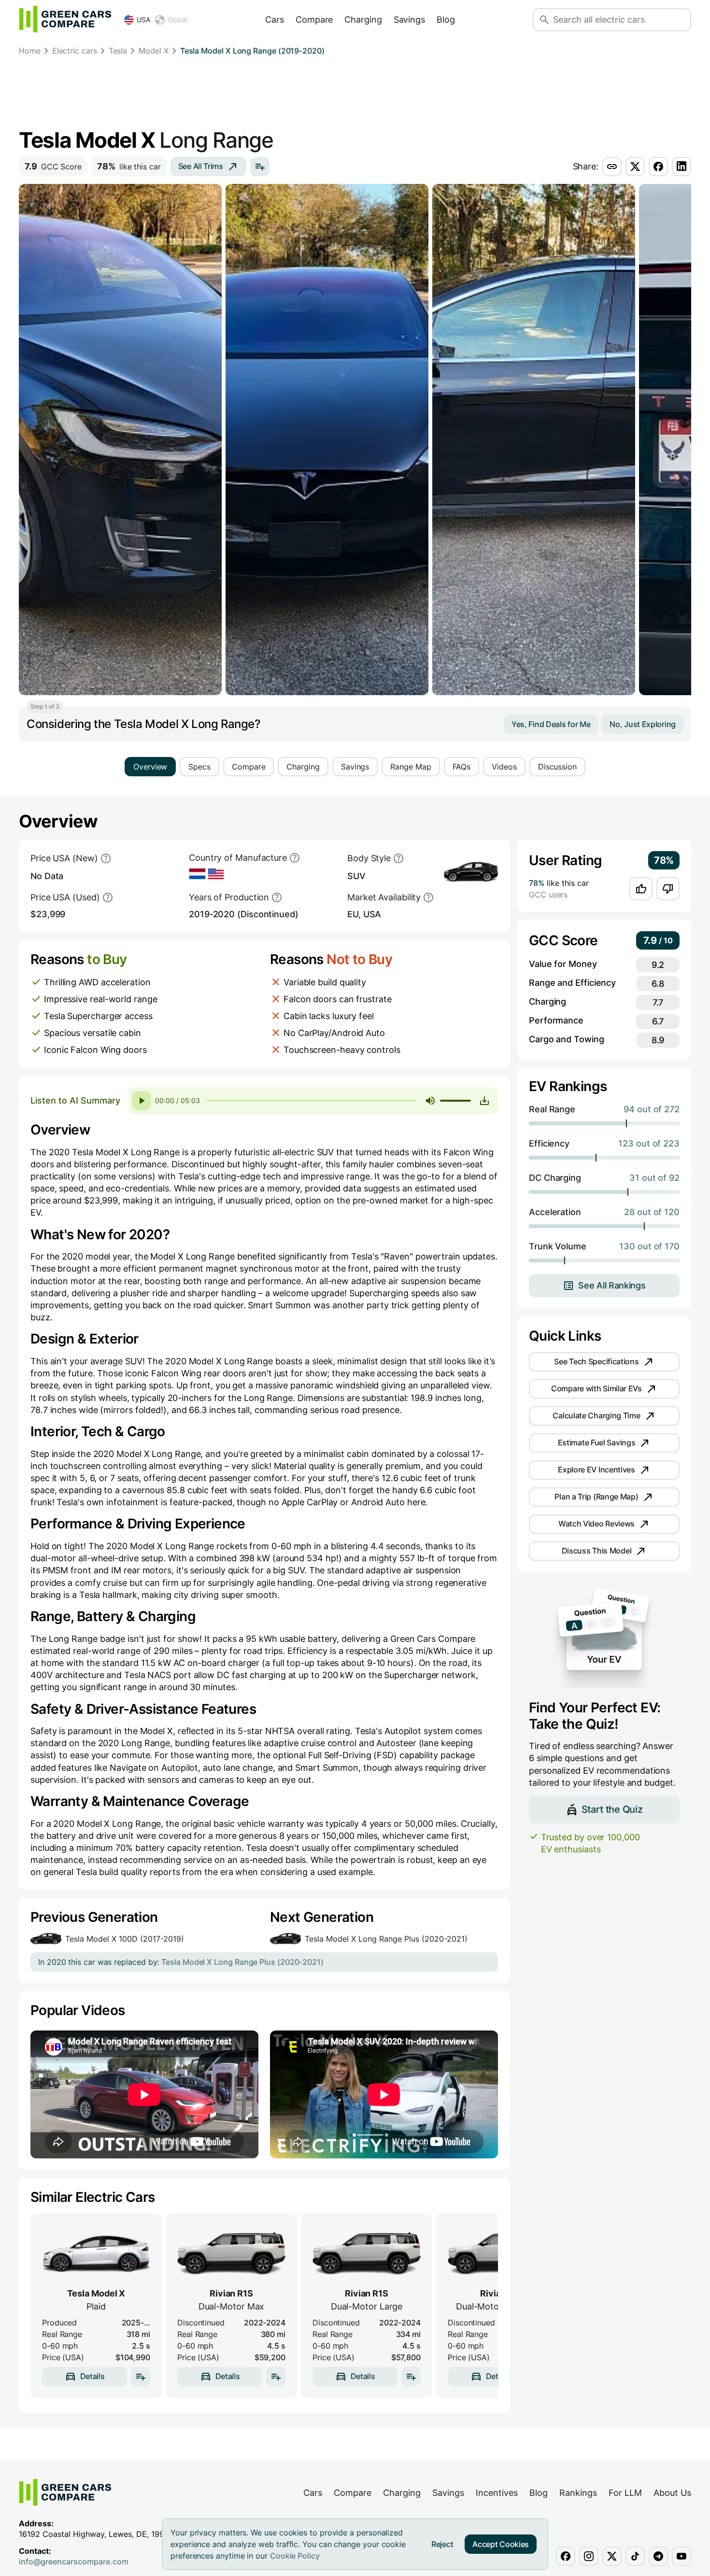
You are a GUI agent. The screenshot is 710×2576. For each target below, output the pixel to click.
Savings (409, 20)
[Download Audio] (484, 1101)
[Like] (641, 889)
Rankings (578, 2493)
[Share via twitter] (635, 167)
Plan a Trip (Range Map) (596, 1497)
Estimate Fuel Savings (597, 1442)
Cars (275, 20)
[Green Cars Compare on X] (612, 2556)
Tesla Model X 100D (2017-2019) (125, 1939)
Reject (442, 2544)
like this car (129, 166)
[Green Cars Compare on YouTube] (682, 2556)
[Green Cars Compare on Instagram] (589, 2556)
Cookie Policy (295, 2556)
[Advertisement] (355, 94)
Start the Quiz (612, 1809)
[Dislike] (668, 889)
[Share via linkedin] (682, 167)
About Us (672, 2493)
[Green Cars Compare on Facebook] (566, 2556)
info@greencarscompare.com (74, 2562)
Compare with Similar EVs (596, 1388)
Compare (314, 20)
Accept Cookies (501, 2544)
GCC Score (53, 166)
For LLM (625, 2493)
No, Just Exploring (643, 724)
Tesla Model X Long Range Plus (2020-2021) (386, 1939)
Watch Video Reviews (596, 1524)
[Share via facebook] (658, 167)
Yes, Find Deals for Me (551, 724)
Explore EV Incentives (596, 1470)
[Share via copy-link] (612, 167)
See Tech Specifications (596, 1361)
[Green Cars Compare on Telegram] (658, 2556)
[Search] (544, 20)
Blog (446, 20)
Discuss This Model (597, 1551)
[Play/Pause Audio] (142, 1101)
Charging (363, 20)
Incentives (497, 2493)
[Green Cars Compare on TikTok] (635, 2556)
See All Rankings (612, 1285)
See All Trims (201, 166)
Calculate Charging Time (596, 1415)
